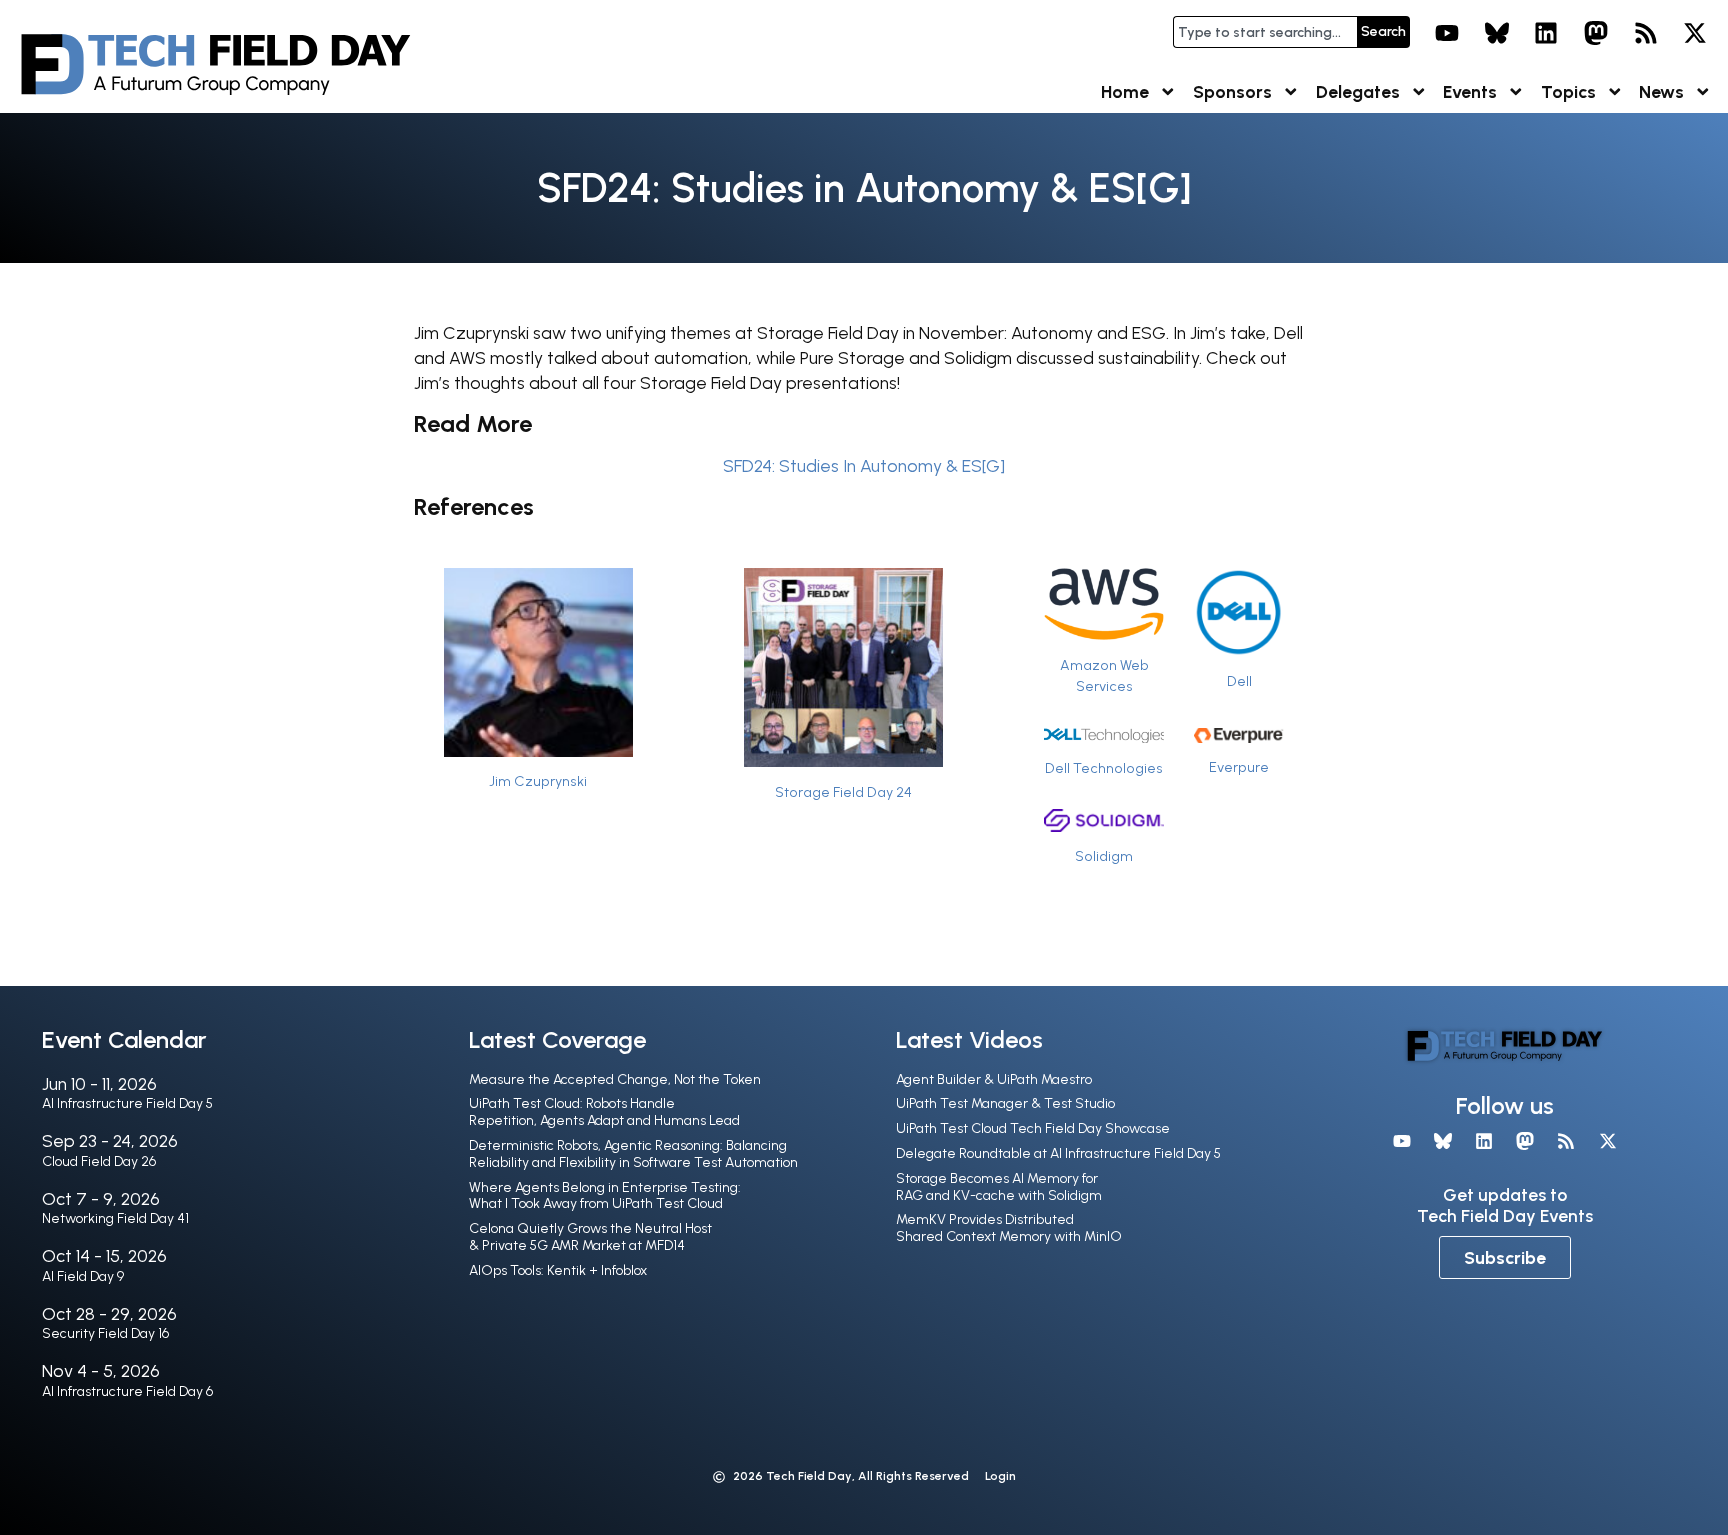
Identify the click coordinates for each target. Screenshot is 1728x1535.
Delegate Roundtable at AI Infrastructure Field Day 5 (1058, 1153)
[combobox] (1265, 32)
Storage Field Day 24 (843, 792)
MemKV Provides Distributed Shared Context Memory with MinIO (1009, 1228)
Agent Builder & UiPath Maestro (994, 1079)
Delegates (1358, 91)
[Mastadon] (1596, 33)
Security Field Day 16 (105, 1333)
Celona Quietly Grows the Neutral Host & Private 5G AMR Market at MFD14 (590, 1237)
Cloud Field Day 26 (99, 1161)
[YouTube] (1447, 33)
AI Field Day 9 (83, 1276)
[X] (1695, 33)
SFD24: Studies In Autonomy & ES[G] (864, 465)
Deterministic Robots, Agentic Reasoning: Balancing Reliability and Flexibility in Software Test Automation (633, 1154)
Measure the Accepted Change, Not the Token (615, 1079)
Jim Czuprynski (538, 781)
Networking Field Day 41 (115, 1218)
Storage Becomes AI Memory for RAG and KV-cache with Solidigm (999, 1187)
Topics (1568, 91)
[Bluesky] (1497, 33)
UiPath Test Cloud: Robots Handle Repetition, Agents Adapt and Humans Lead (604, 1112)
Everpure (1239, 767)
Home (1125, 91)
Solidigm (1104, 856)
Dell (1239, 681)
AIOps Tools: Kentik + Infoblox (558, 1270)
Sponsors (1232, 91)
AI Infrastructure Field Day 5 (127, 1103)
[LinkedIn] (1547, 33)
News (1661, 91)
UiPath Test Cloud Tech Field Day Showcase (1033, 1128)
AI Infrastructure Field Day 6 (127, 1391)
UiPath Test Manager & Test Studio (1005, 1103)
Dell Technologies (1104, 768)
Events (1470, 91)
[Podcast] (1646, 33)
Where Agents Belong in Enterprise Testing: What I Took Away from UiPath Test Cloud (605, 1196)
